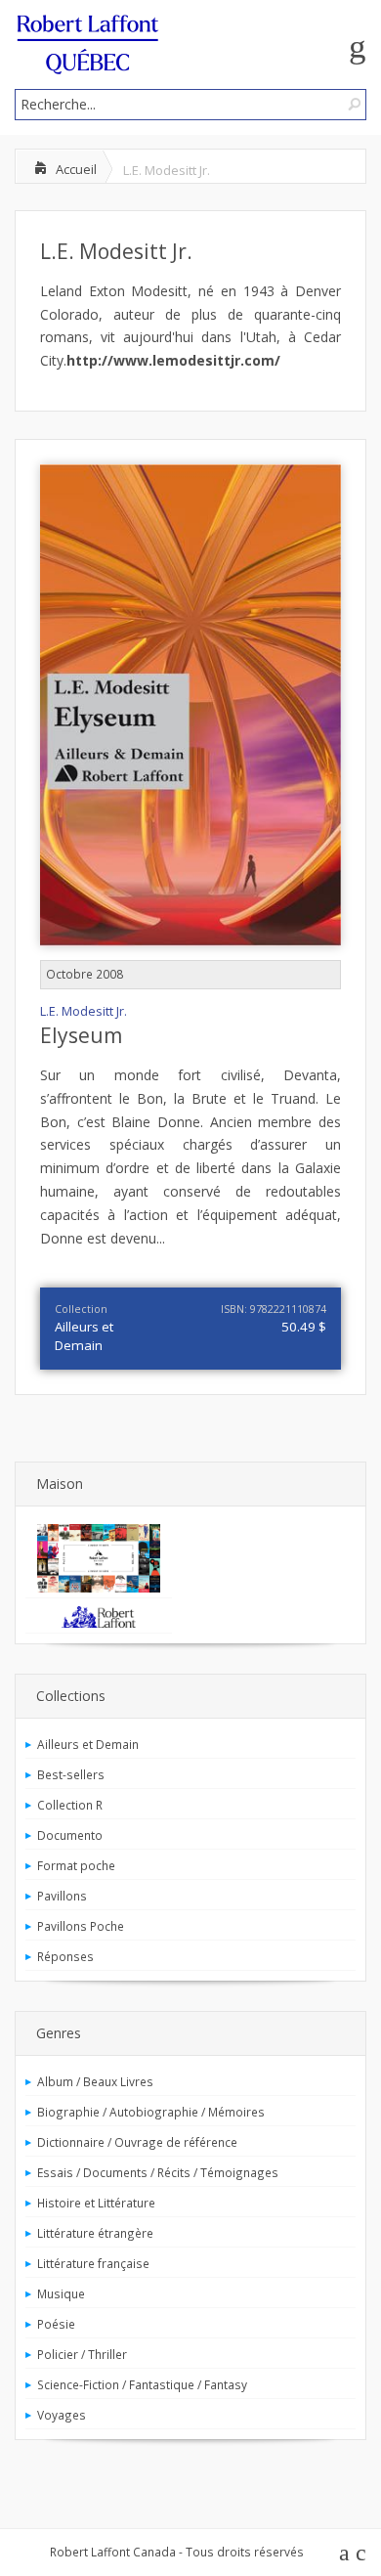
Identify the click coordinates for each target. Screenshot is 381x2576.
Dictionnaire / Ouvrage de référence (137, 2142)
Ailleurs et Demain (84, 1336)
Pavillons (62, 1896)
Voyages (62, 2415)
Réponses (65, 1956)
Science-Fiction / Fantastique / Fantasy (142, 2384)
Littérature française (93, 2263)
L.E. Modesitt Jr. (116, 251)
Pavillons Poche (81, 1926)
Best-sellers (71, 1774)
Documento (70, 1835)
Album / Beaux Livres (95, 2081)
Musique (61, 2293)
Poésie (56, 2324)
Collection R (70, 1805)
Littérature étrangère (95, 2233)
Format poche (76, 1865)
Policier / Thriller (82, 2354)
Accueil (76, 169)
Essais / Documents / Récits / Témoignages (158, 2172)
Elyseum (81, 1035)
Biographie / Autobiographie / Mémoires (151, 2112)
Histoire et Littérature (96, 2203)
